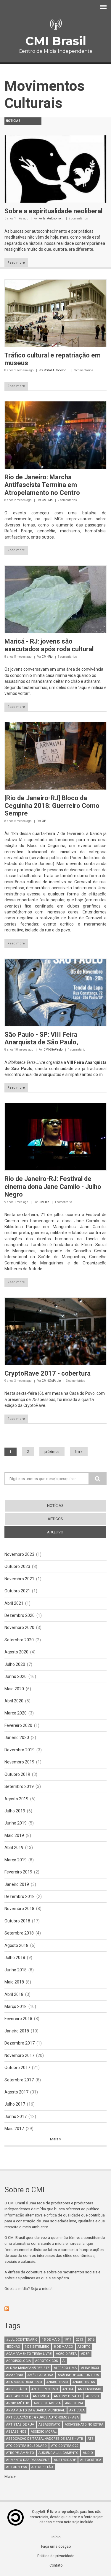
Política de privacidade (56, 2556)
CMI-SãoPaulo (53, 1050)
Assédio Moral (44, 2432)
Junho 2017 (16, 2116)
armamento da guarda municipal (36, 2410)
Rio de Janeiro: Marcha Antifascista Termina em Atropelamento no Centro (42, 485)
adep (85, 2354)
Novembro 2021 (19, 1579)
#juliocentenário (22, 2340)
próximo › (52, 1452)
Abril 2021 (14, 1603)
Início (56, 2537)
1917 (68, 2340)
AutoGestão (42, 2467)
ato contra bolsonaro (26, 2446)
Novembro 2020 (19, 1627)
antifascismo (90, 2389)
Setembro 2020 (19, 1640)
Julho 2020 (15, 1664)
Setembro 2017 (19, 2080)
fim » (79, 1452)
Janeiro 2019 (17, 1884)
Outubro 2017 (17, 2068)
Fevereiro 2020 (18, 1725)
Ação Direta (66, 2354)
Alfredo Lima (65, 2368)
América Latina (40, 2375)
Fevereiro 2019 (18, 1872)
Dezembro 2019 (20, 1750)
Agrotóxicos (47, 2361)
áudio (88, 2453)
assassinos (16, 2432)
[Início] (55, 24)
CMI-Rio (47, 500)
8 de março (63, 2347)
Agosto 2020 (16, 1652)
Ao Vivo (92, 2396)
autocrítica (91, 2460)
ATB (91, 2439)
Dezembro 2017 (20, 2043)
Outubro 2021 (17, 1591)
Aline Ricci (90, 2368)
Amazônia (15, 2375)
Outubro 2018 (17, 1921)
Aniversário (17, 2389)
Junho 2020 (16, 1676)
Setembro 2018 (19, 1933)
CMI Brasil (56, 41)
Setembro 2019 (19, 1786)
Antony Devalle (68, 2396)
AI (64, 2361)
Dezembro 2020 (20, 1615)
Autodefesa (17, 2467)
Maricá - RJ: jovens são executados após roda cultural (49, 645)
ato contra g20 (65, 2446)
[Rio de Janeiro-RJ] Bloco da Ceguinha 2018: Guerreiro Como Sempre (52, 806)
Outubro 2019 (17, 1774)
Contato (56, 2565)
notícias (55, 1506)
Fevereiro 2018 (18, 2019)
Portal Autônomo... (51, 218)
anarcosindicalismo (24, 2382)
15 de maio (51, 2340)
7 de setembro (37, 2347)
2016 (91, 2340)
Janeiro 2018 (17, 2031)
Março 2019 (16, 1860)
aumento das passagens (28, 2460)
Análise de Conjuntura (78, 2375)
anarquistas (84, 2382)
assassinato (49, 2425)
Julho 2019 (15, 1811)
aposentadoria (47, 2403)
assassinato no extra (84, 2425)
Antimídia (41, 2396)
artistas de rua (20, 2425)
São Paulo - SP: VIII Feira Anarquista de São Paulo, (41, 1038)
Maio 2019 (14, 1835)
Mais (55, 2139)
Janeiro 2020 (17, 1737)
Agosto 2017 (16, 2092)
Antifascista (17, 2396)
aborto (84, 2347)
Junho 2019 (16, 1823)
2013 (79, 2340)
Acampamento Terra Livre (29, 2354)
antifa (68, 2389)
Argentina (74, 2403)
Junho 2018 (16, 1970)
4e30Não (13, 2347)
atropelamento (20, 2453)
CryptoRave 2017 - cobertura (48, 1373)
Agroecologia (18, 2361)
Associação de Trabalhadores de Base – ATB (45, 2439)
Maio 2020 (14, 1689)
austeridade (65, 2460)
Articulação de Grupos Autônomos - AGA (42, 2417)
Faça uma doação (56, 2547)
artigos (55, 1519)
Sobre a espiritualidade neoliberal (53, 211)
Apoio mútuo (18, 2403)
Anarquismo (57, 2382)
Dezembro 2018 (20, 1896)
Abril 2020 (14, 1701)
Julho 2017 (15, 2104)
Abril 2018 (14, 1994)
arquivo (66, 1532)
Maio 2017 (14, 2129)
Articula (77, 2410)
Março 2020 (16, 1713)
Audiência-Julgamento (58, 2453)
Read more (16, 263)
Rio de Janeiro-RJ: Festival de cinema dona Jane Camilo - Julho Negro (53, 1187)
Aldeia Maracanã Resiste (28, 2368)
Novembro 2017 (19, 2055)
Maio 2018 (14, 1982)
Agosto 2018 (16, 1945)
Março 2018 (16, 2006)
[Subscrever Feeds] (55, 2309)
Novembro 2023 (19, 1554)
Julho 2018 (15, 1958)
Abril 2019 (14, 1847)
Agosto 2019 (16, 1799)
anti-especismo (45, 2389)
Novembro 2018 (19, 1909)
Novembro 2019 (19, 1762)
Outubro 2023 (17, 1566)
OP (44, 821)
